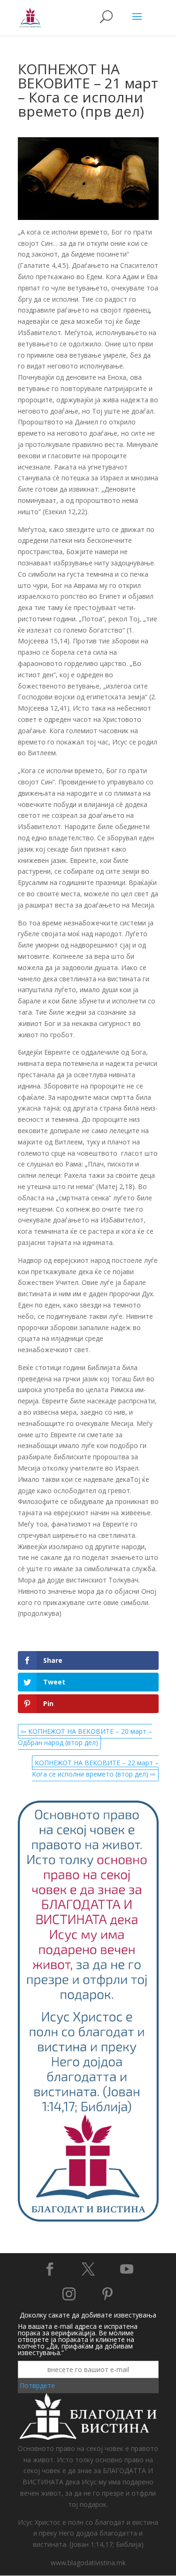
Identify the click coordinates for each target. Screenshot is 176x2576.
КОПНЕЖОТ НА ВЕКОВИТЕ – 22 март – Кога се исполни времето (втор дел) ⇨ (95, 1768)
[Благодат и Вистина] (88, 2220)
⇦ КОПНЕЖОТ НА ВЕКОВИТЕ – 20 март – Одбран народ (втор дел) (85, 1737)
